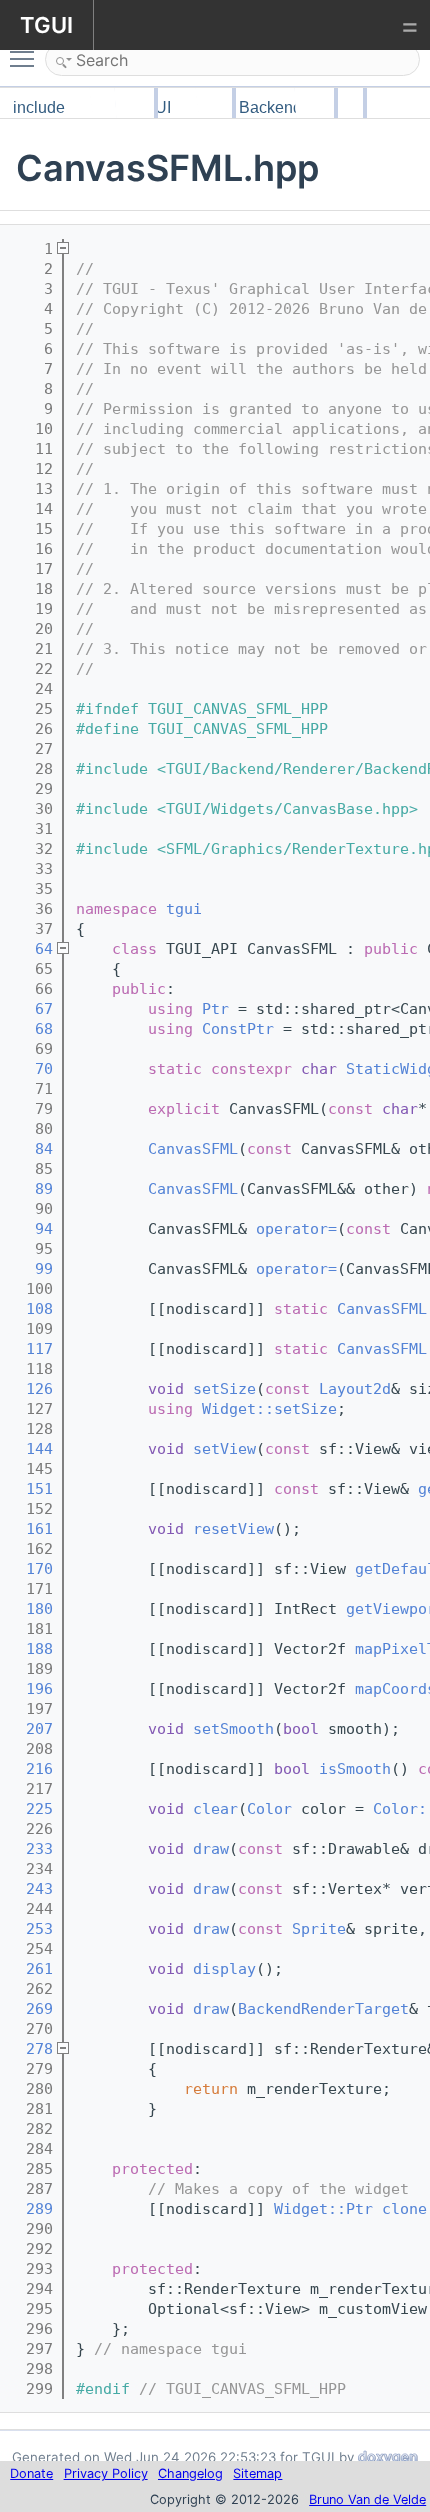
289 (30, 2209)
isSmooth (355, 1769)
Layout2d (355, 1389)
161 (30, 1529)
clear (215, 1809)
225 (30, 1809)
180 (30, 1609)
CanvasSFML (193, 1149)
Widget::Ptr (323, 2209)
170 (30, 1569)
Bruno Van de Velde (367, 2499)
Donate (31, 2473)
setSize (224, 1389)
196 (30, 1689)
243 (30, 1889)
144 (30, 1449)
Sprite (319, 1929)
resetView (233, 1529)
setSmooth (233, 1729)
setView (224, 1449)
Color (269, 1809)
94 (30, 1229)
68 (30, 1029)
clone (404, 2209)
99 (30, 1269)
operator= (296, 1229)
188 (30, 1649)
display (224, 1969)
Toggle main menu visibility (26, 58)
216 (30, 1769)
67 (30, 1009)
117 (30, 1349)
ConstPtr (238, 1029)
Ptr (215, 1009)
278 (30, 2049)
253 (30, 1929)
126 (30, 1389)
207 (30, 1729)
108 (30, 1309)
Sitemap (257, 2473)
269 (30, 2009)
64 (30, 949)
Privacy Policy (106, 2473)
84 (30, 1149)
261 (30, 1969)
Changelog (190, 2473)
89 (30, 1189)
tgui (184, 909)
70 (30, 1069)
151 (30, 1489)
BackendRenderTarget (323, 2009)
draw (211, 1849)
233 (30, 1849)
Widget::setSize (269, 1409)
